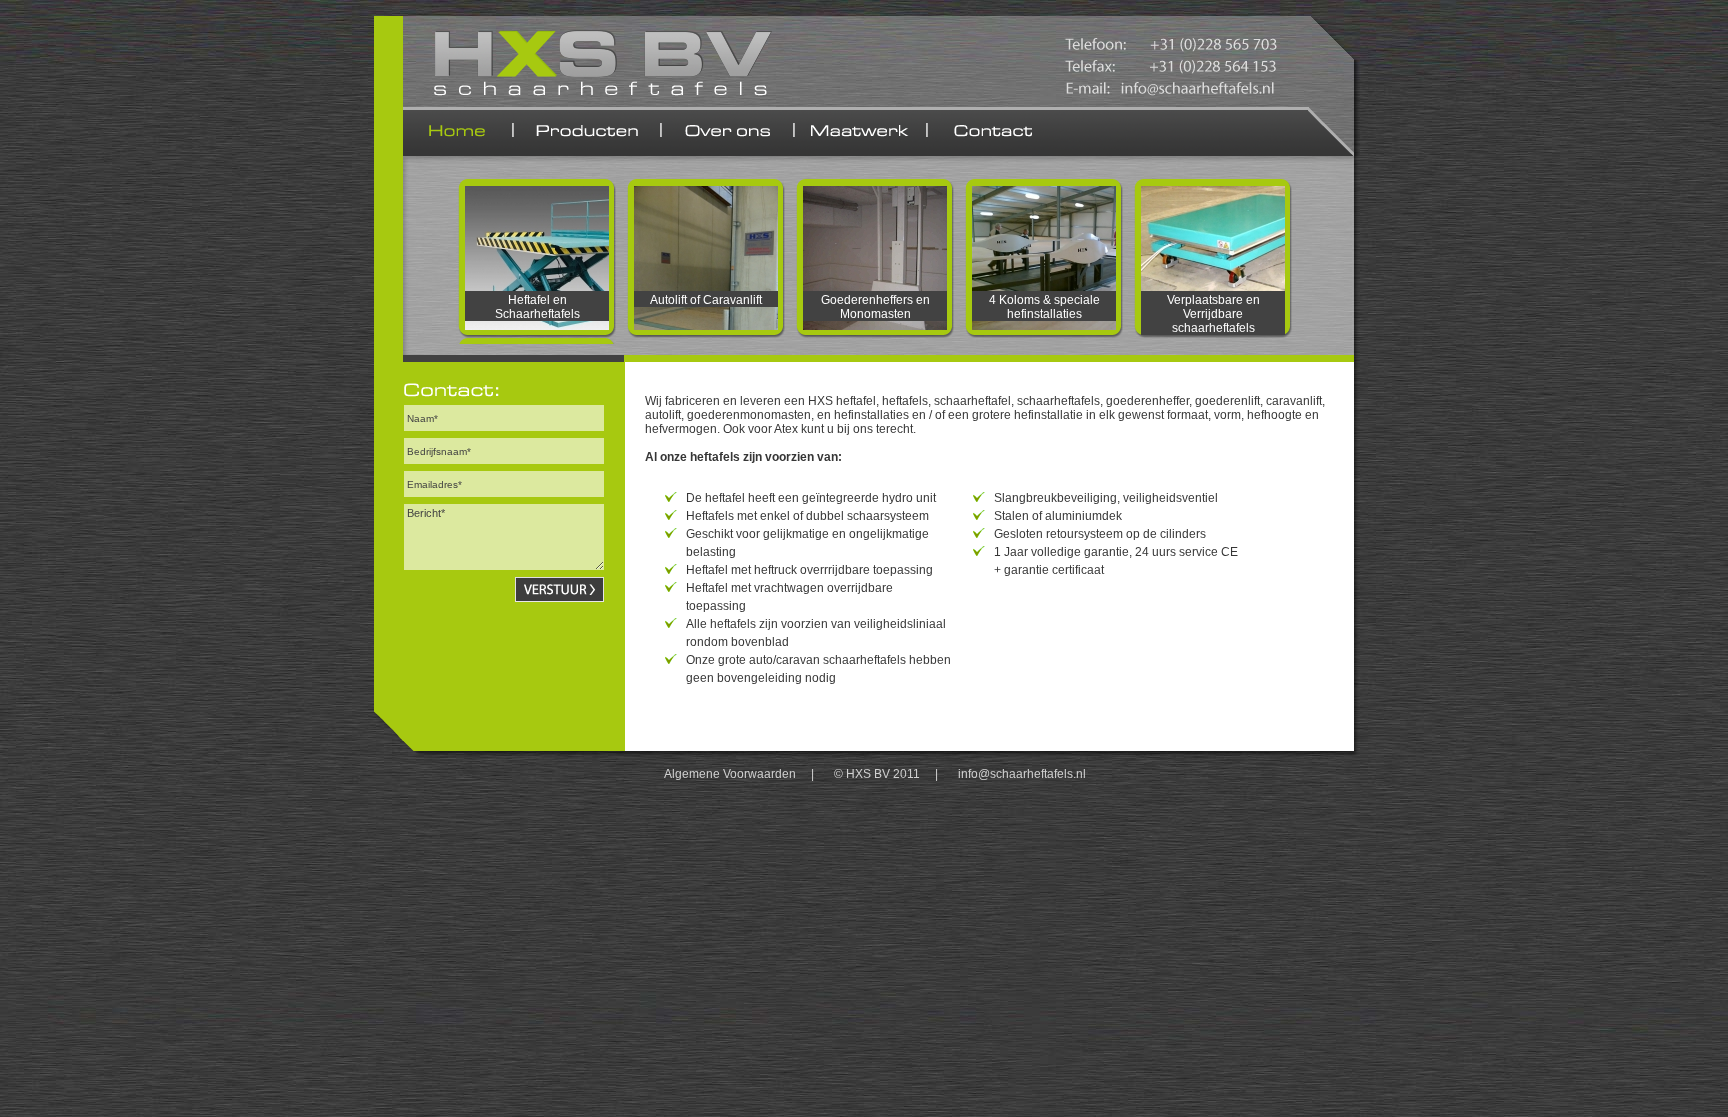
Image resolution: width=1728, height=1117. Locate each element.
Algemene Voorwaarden (730, 774)
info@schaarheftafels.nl (1022, 774)
